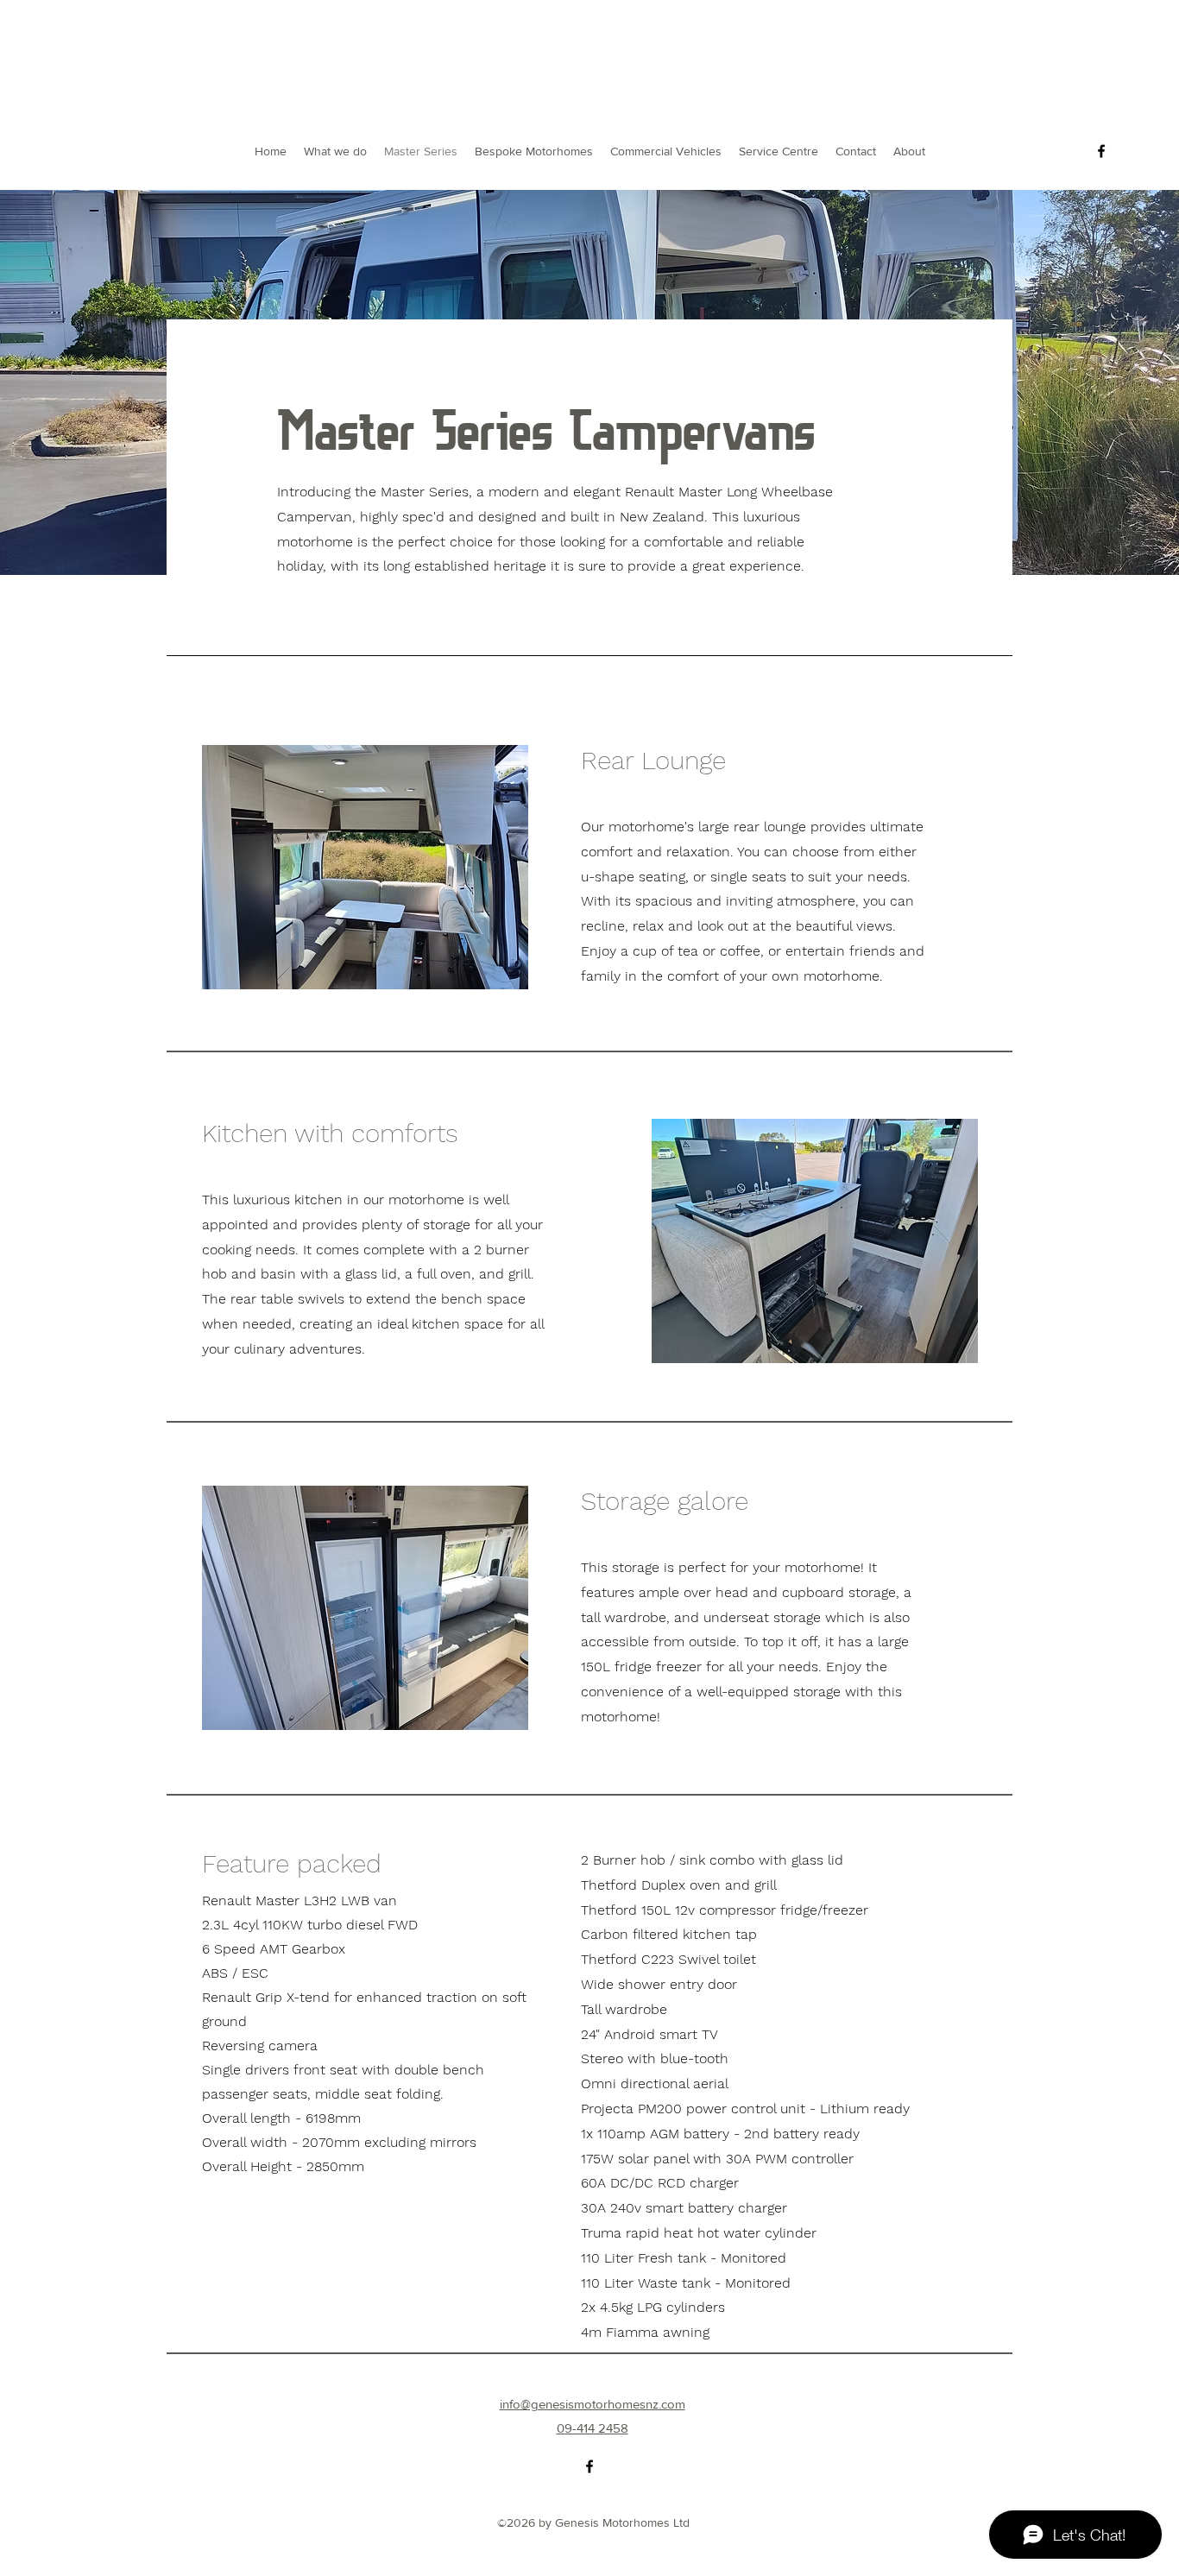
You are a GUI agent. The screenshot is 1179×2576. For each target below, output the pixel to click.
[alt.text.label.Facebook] (1101, 151)
